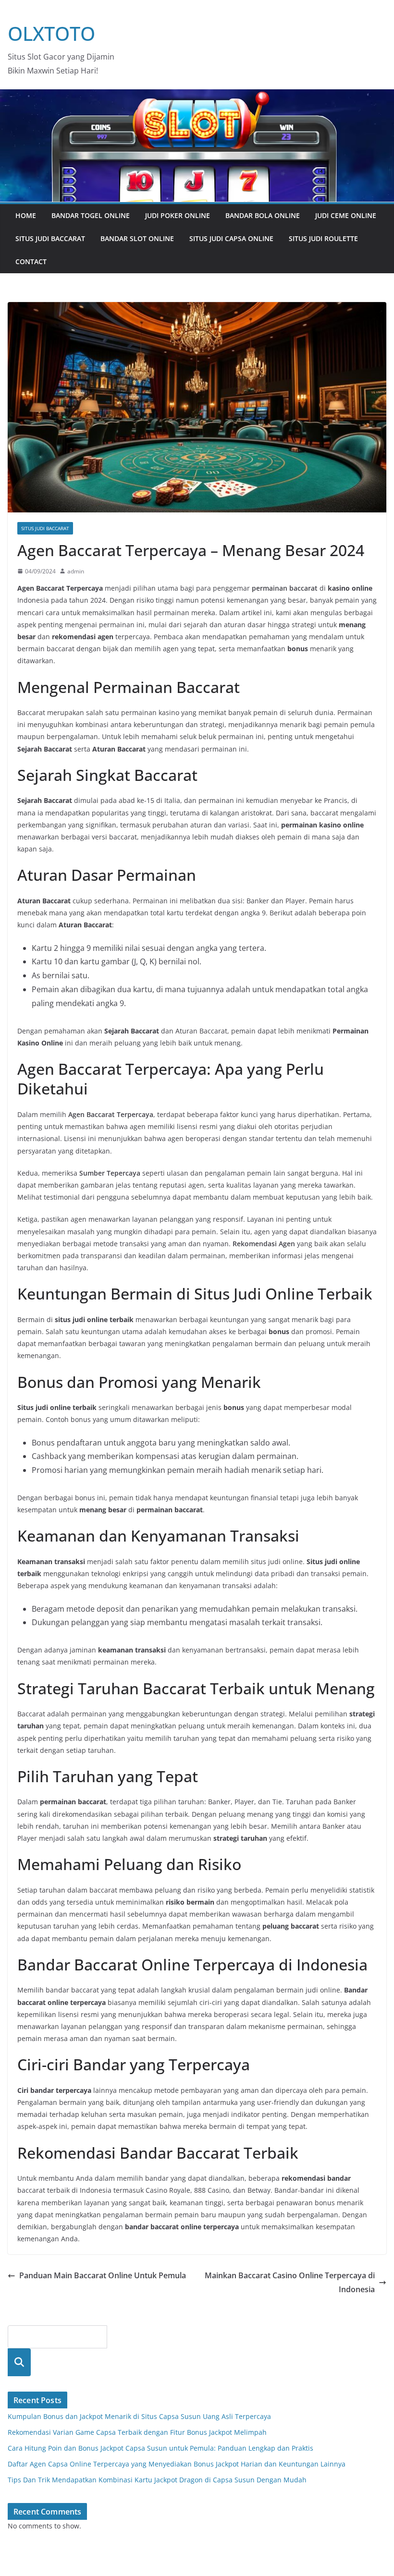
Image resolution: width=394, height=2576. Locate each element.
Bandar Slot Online (137, 238)
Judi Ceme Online (346, 215)
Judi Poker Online (178, 215)
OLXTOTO (51, 33)
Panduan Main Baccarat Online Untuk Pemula (103, 2275)
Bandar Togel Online (91, 215)
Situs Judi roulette (323, 238)
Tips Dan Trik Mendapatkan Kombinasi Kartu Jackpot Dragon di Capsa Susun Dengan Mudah (157, 2480)
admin (76, 571)
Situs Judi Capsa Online (231, 238)
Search (19, 2362)
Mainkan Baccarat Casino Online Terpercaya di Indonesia (290, 2282)
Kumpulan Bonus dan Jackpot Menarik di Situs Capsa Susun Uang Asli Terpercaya (139, 2416)
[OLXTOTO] (197, 96)
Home (26, 215)
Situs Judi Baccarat (50, 238)
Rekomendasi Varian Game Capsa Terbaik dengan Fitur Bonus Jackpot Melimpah (137, 2432)
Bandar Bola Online (263, 215)
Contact (31, 261)
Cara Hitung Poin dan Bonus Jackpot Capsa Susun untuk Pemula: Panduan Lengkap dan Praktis (160, 2448)
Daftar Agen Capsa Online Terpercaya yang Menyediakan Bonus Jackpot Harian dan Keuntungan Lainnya (177, 2464)
